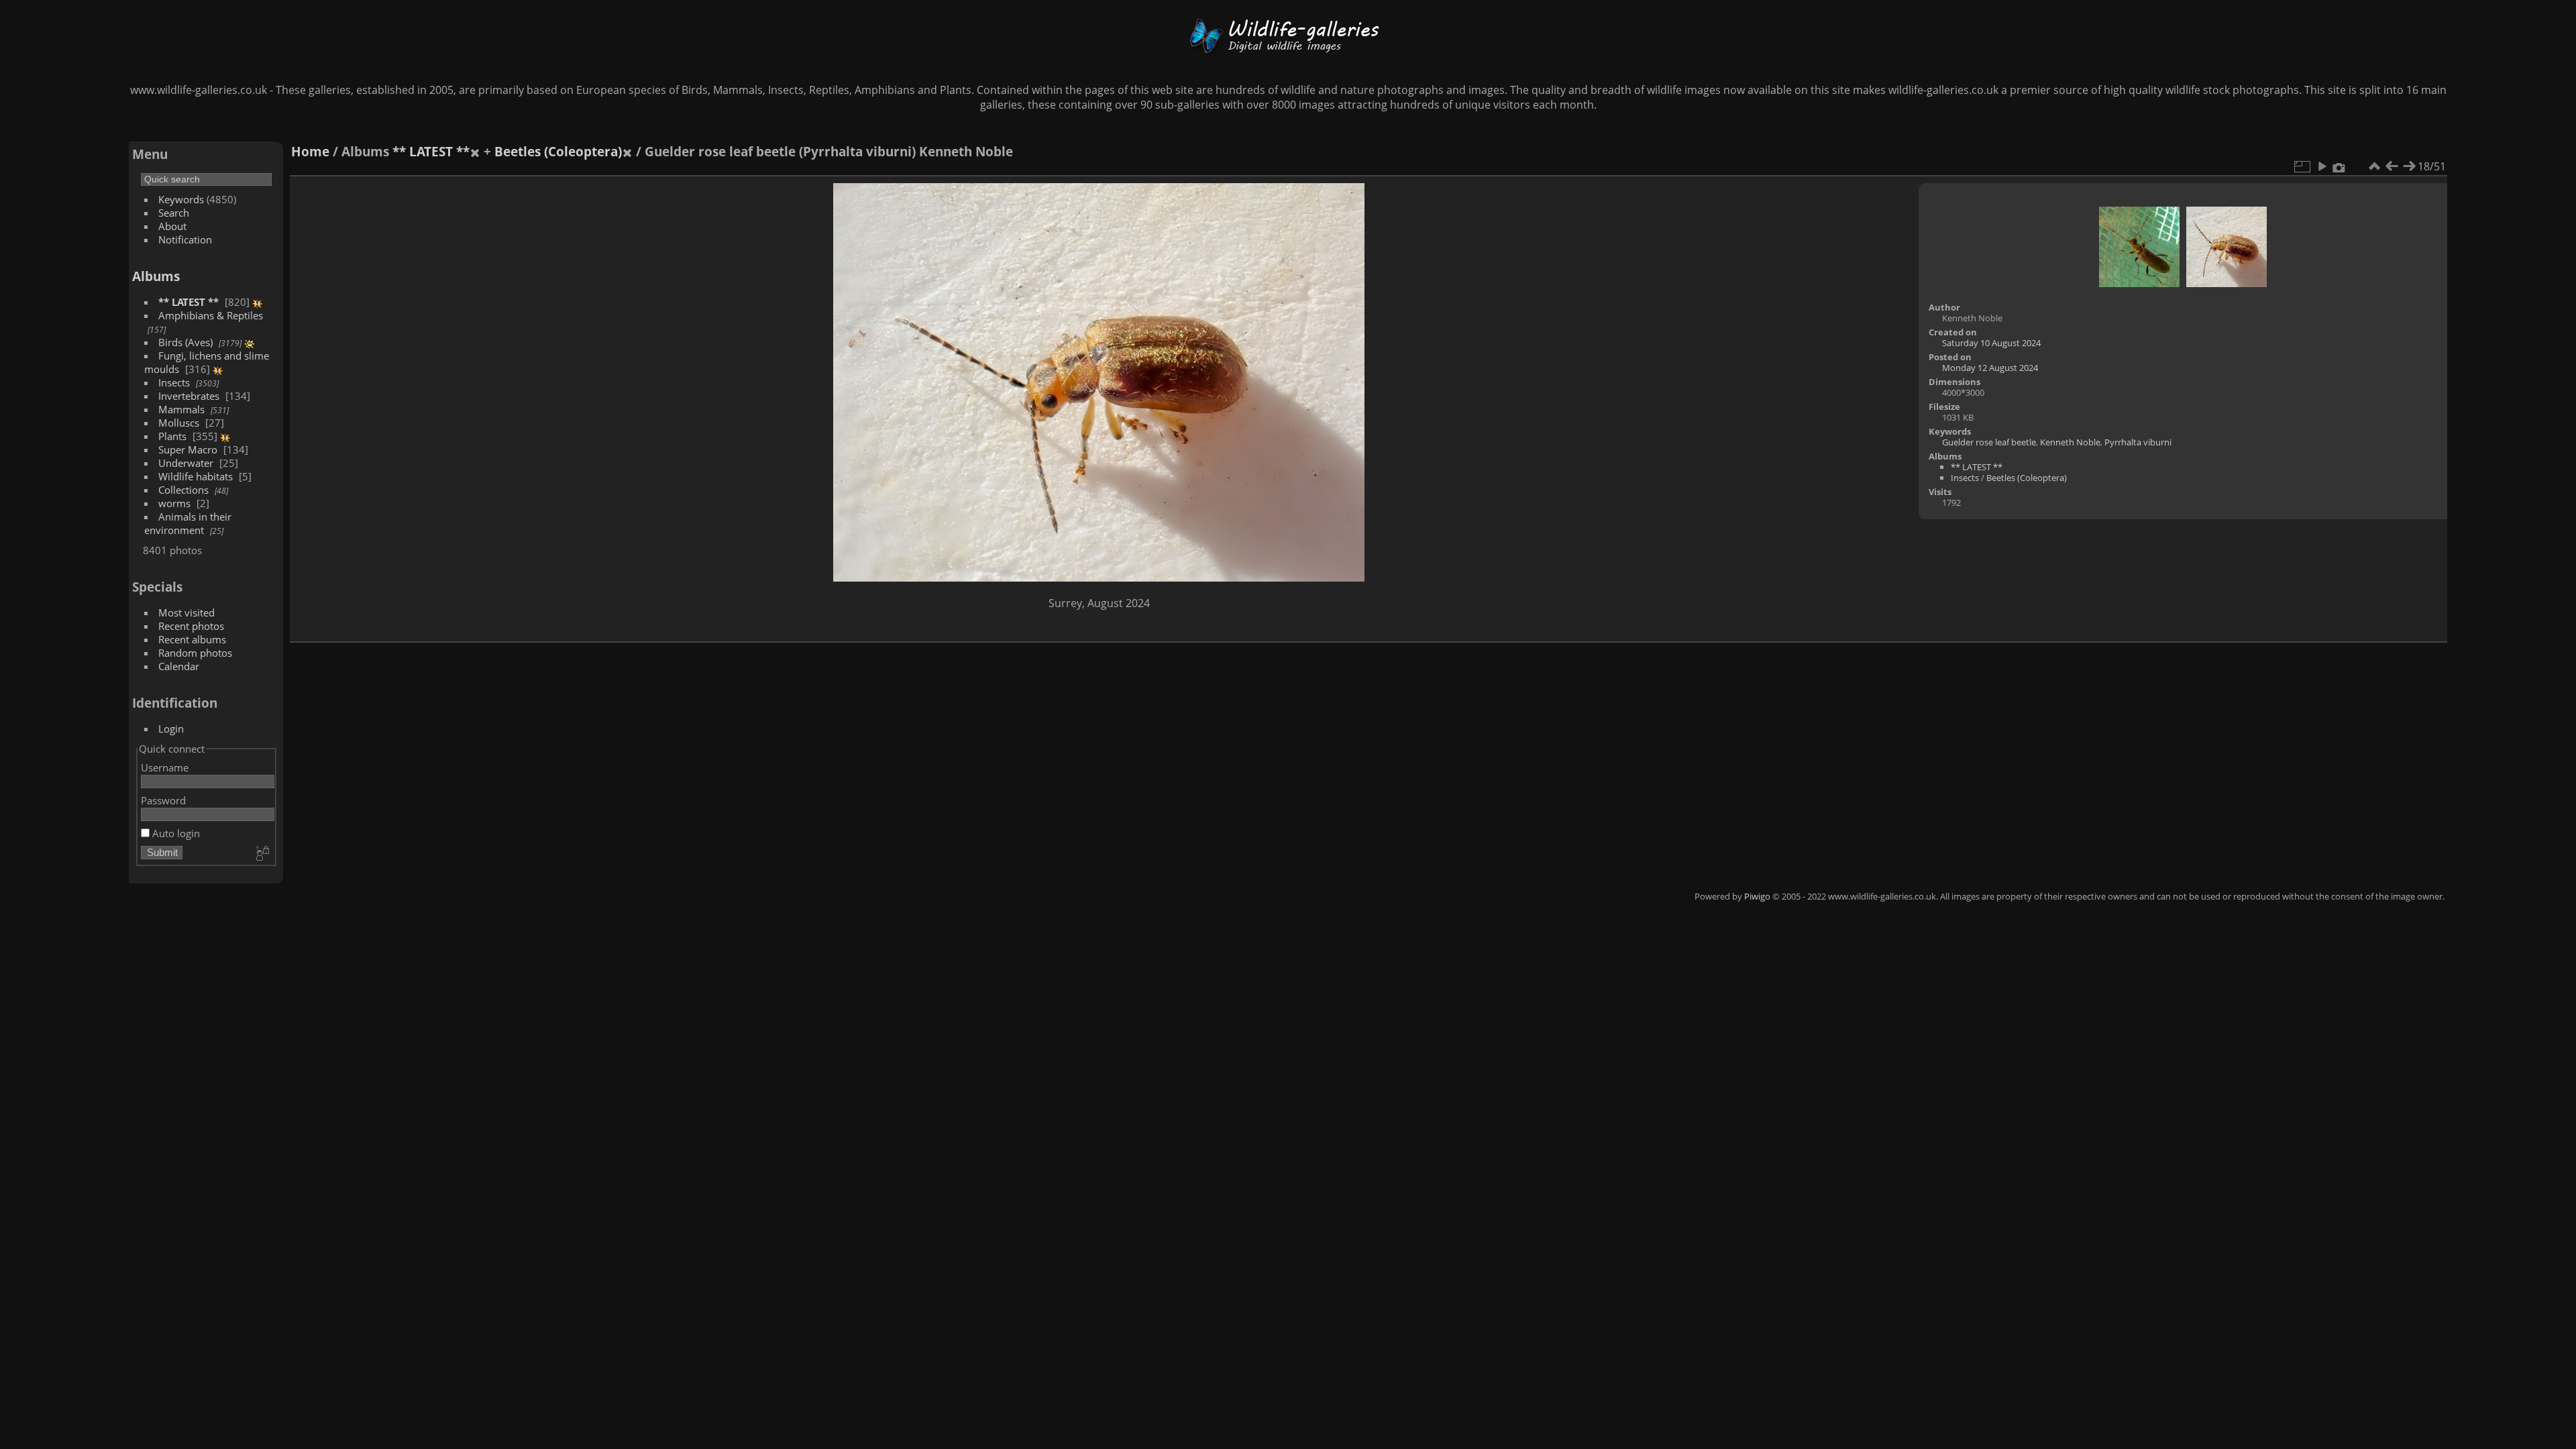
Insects (174, 382)
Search (174, 213)
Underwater (186, 463)
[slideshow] (2322, 166)
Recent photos (191, 626)
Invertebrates (189, 396)
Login (171, 729)
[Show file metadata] (2339, 166)
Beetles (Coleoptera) (558, 151)
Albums (156, 276)
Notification (185, 239)
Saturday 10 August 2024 (1991, 343)
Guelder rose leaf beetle (1989, 442)
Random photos (195, 653)
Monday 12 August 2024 (1990, 368)
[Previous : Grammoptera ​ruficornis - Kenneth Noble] (2392, 166)
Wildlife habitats (196, 476)
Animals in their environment (188, 523)
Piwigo (1757, 896)
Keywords (181, 199)
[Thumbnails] (2374, 166)
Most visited (186, 612)
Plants (172, 436)
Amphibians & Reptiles (211, 315)
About (172, 226)
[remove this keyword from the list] (475, 151)
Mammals (181, 409)
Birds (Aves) (185, 342)
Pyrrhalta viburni (2138, 442)
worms (174, 503)
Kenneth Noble (2070, 442)
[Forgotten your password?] (262, 854)
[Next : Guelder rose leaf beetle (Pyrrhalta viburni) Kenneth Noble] (2409, 166)
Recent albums (192, 639)
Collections (183, 490)
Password (163, 800)
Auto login (175, 833)
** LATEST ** (189, 302)
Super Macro (188, 449)
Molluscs (179, 423)
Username (165, 767)
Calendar (179, 666)
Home (310, 151)
